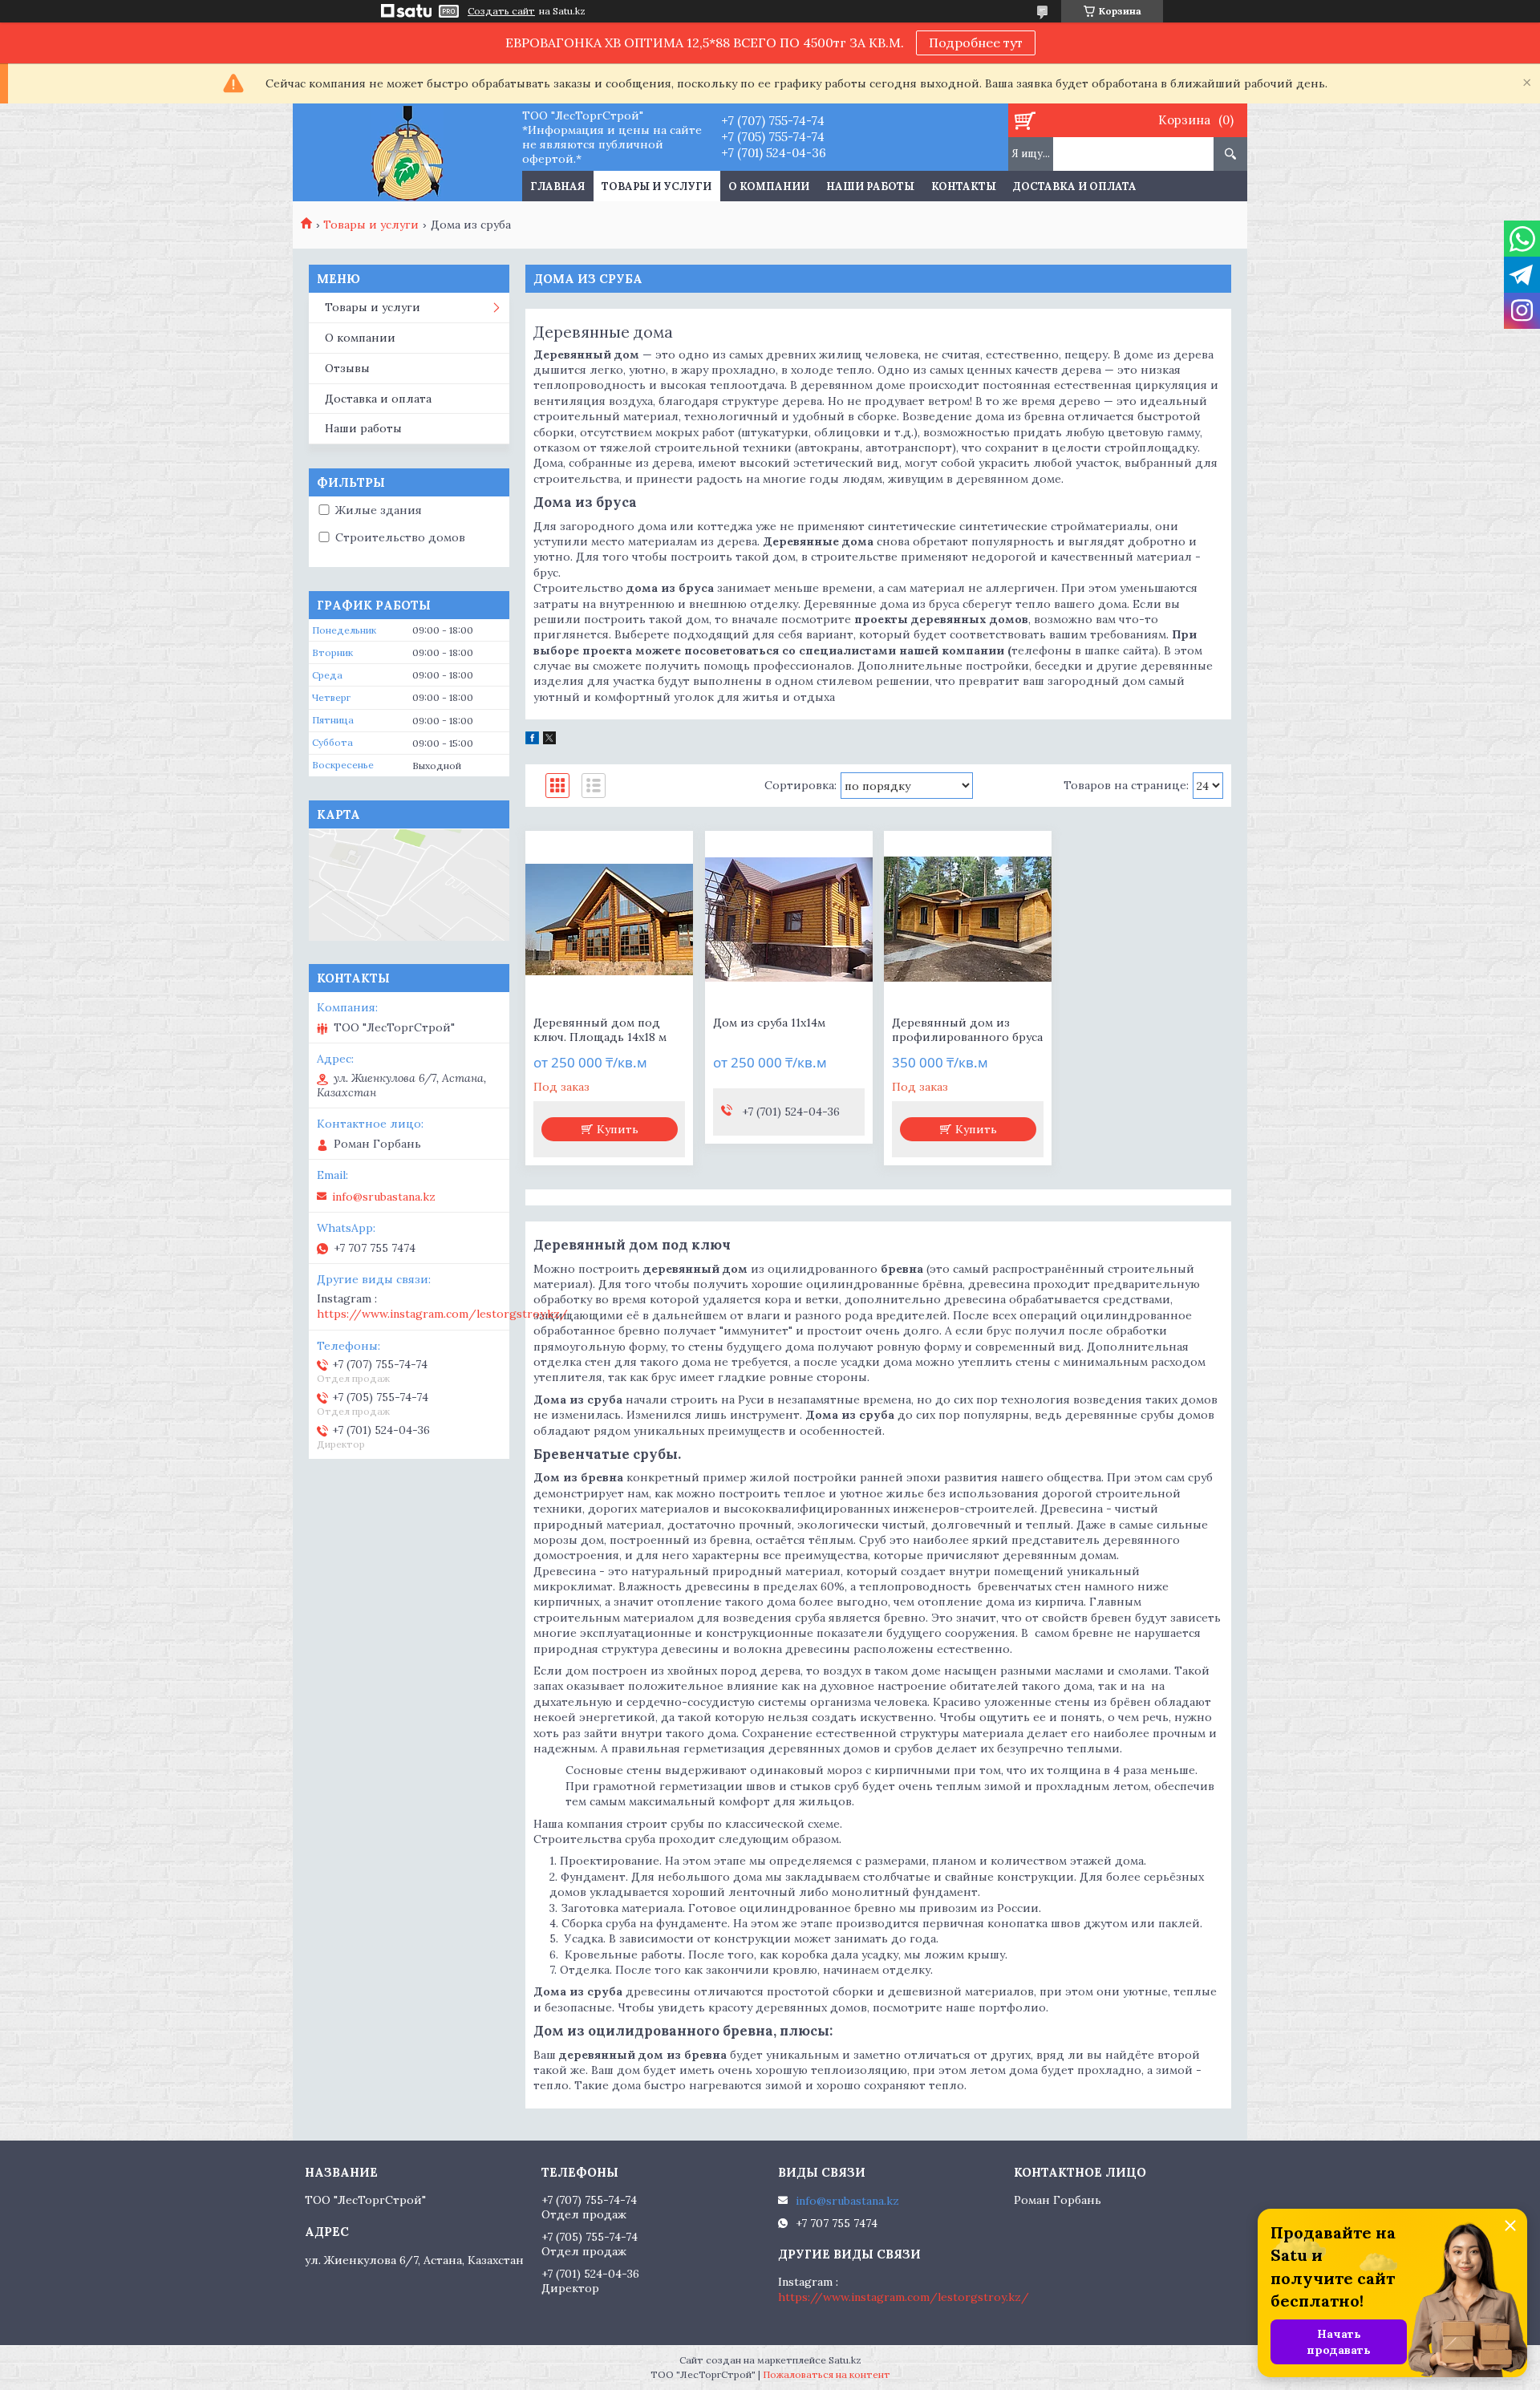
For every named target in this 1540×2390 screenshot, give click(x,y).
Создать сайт (501, 11)
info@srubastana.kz (384, 1197)
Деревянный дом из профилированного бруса (967, 1030)
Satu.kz (845, 2360)
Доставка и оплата (1075, 186)
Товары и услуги (657, 186)
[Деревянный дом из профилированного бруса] (968, 919)
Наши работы (870, 186)
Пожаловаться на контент (827, 2374)
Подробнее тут (976, 43)
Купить (618, 1129)
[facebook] (532, 740)
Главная (557, 186)
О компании (769, 186)
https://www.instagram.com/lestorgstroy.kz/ (442, 1314)
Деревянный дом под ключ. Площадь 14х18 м (600, 1030)
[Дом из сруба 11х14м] (789, 919)
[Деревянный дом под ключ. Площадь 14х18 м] (609, 919)
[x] (549, 740)
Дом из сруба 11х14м (769, 1023)
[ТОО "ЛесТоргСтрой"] (407, 152)
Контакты (964, 186)
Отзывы (347, 368)
